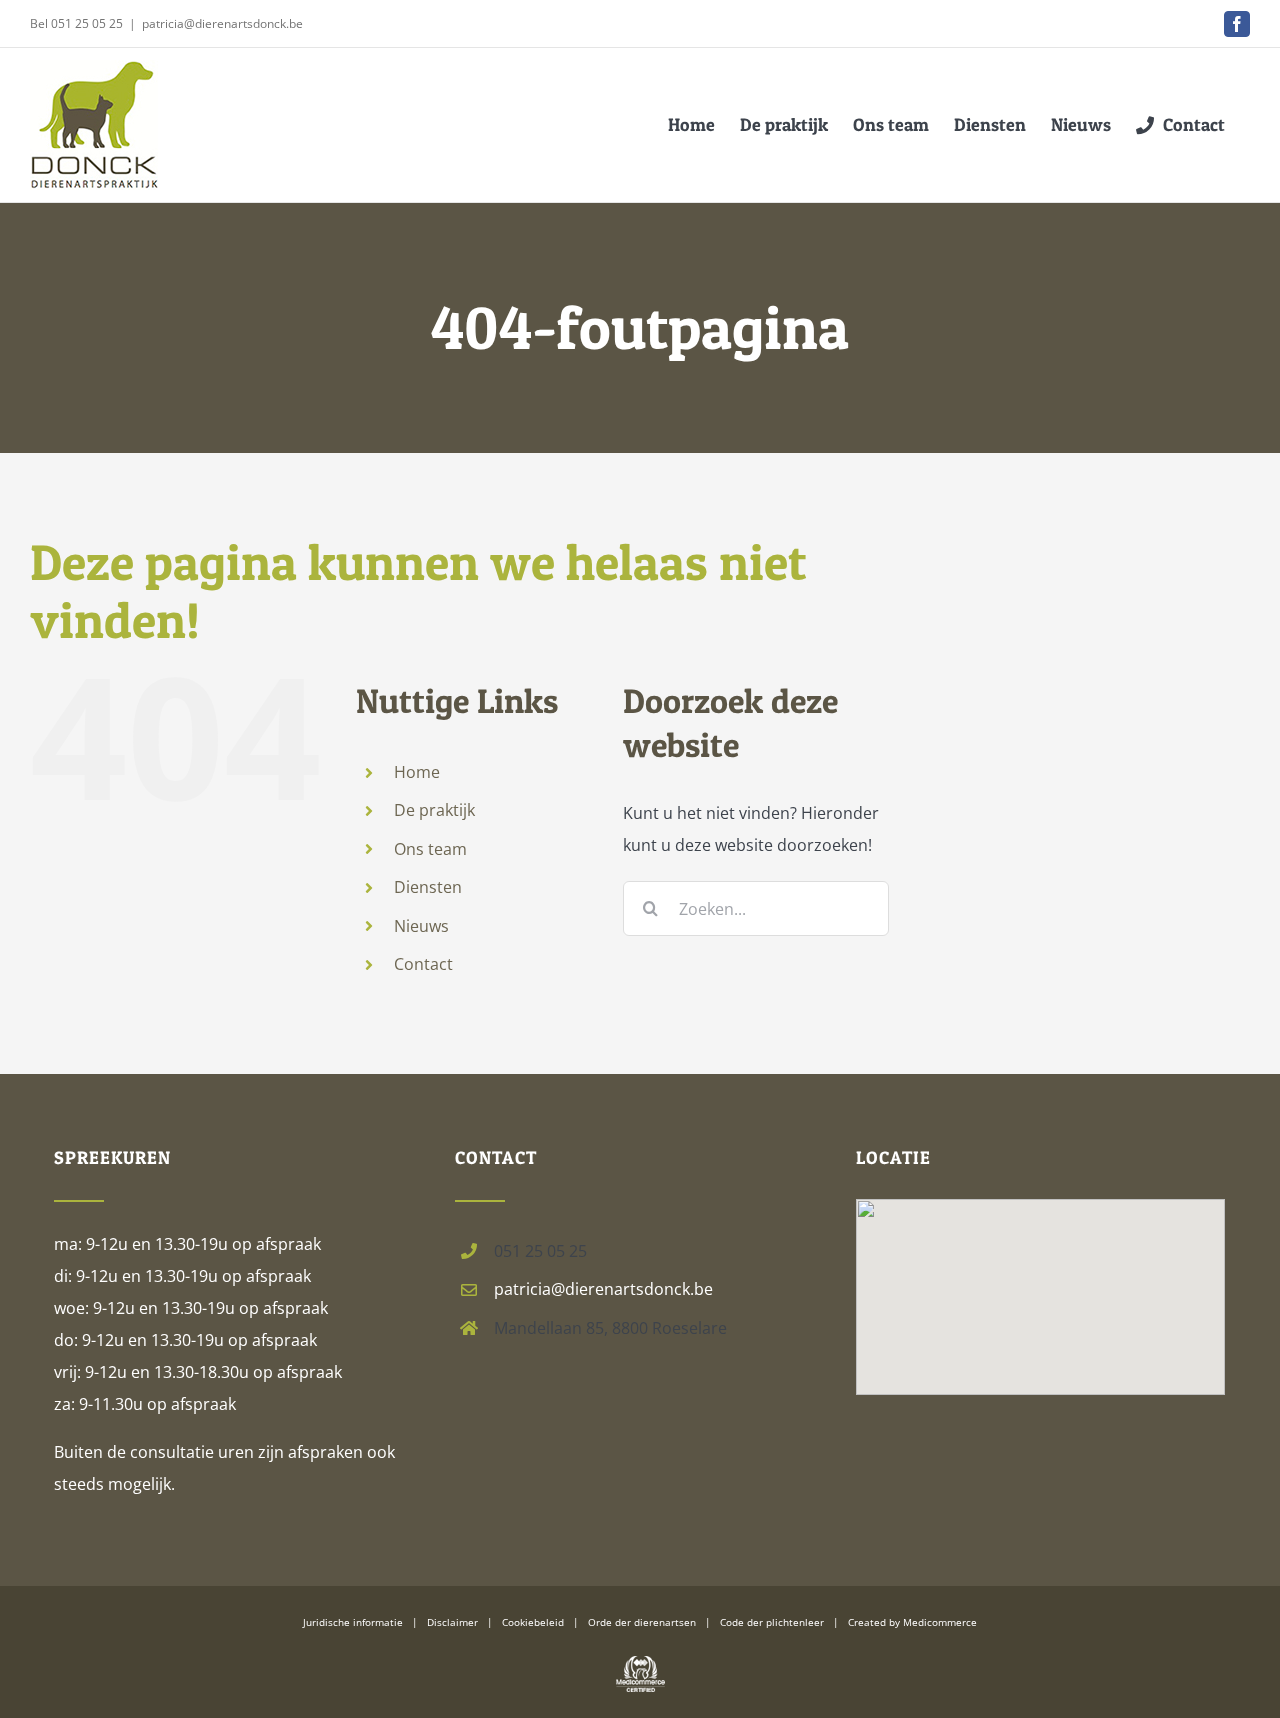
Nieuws (421, 926)
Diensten (428, 887)
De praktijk (434, 810)
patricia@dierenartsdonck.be (222, 23)
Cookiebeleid (533, 1622)
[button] (1040, 1269)
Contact (423, 964)
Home (417, 772)
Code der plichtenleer (772, 1622)
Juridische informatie (353, 1622)
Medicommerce (940, 1622)
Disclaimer (452, 1622)
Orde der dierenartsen (642, 1622)
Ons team (430, 849)
